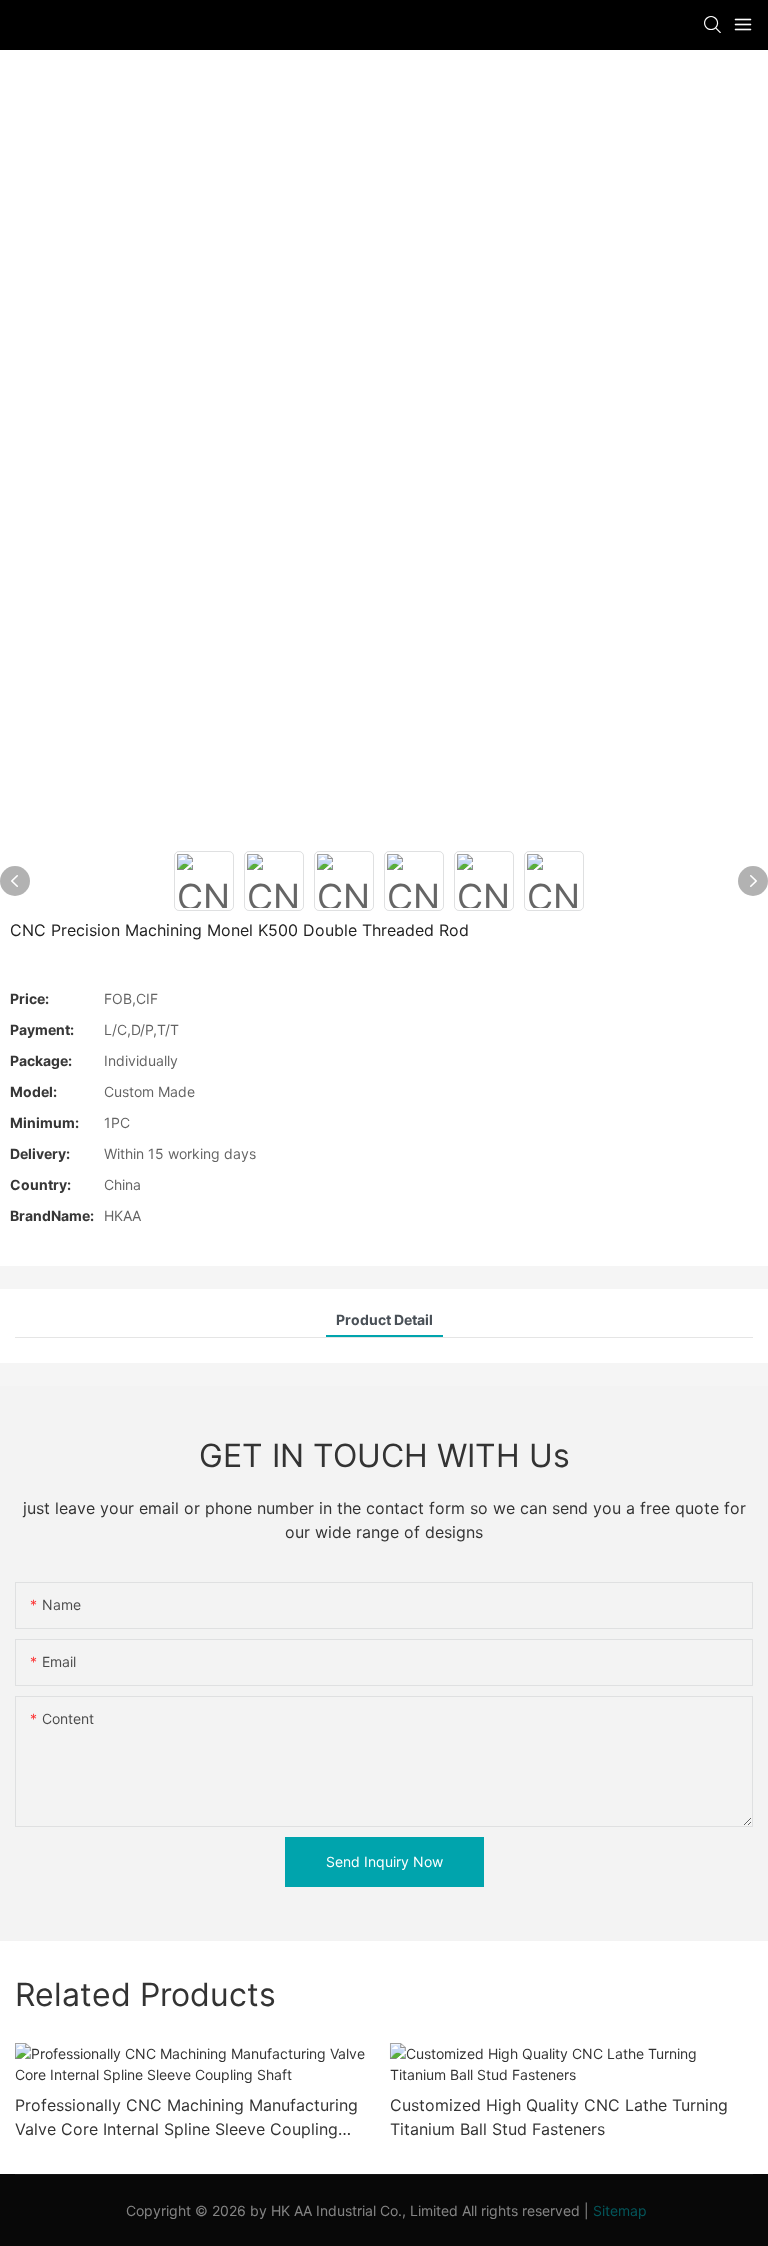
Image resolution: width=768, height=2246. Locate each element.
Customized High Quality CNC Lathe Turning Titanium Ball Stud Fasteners (559, 2117)
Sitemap (620, 2210)
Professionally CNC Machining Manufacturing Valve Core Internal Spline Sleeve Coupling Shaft (186, 2118)
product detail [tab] (384, 1319)
